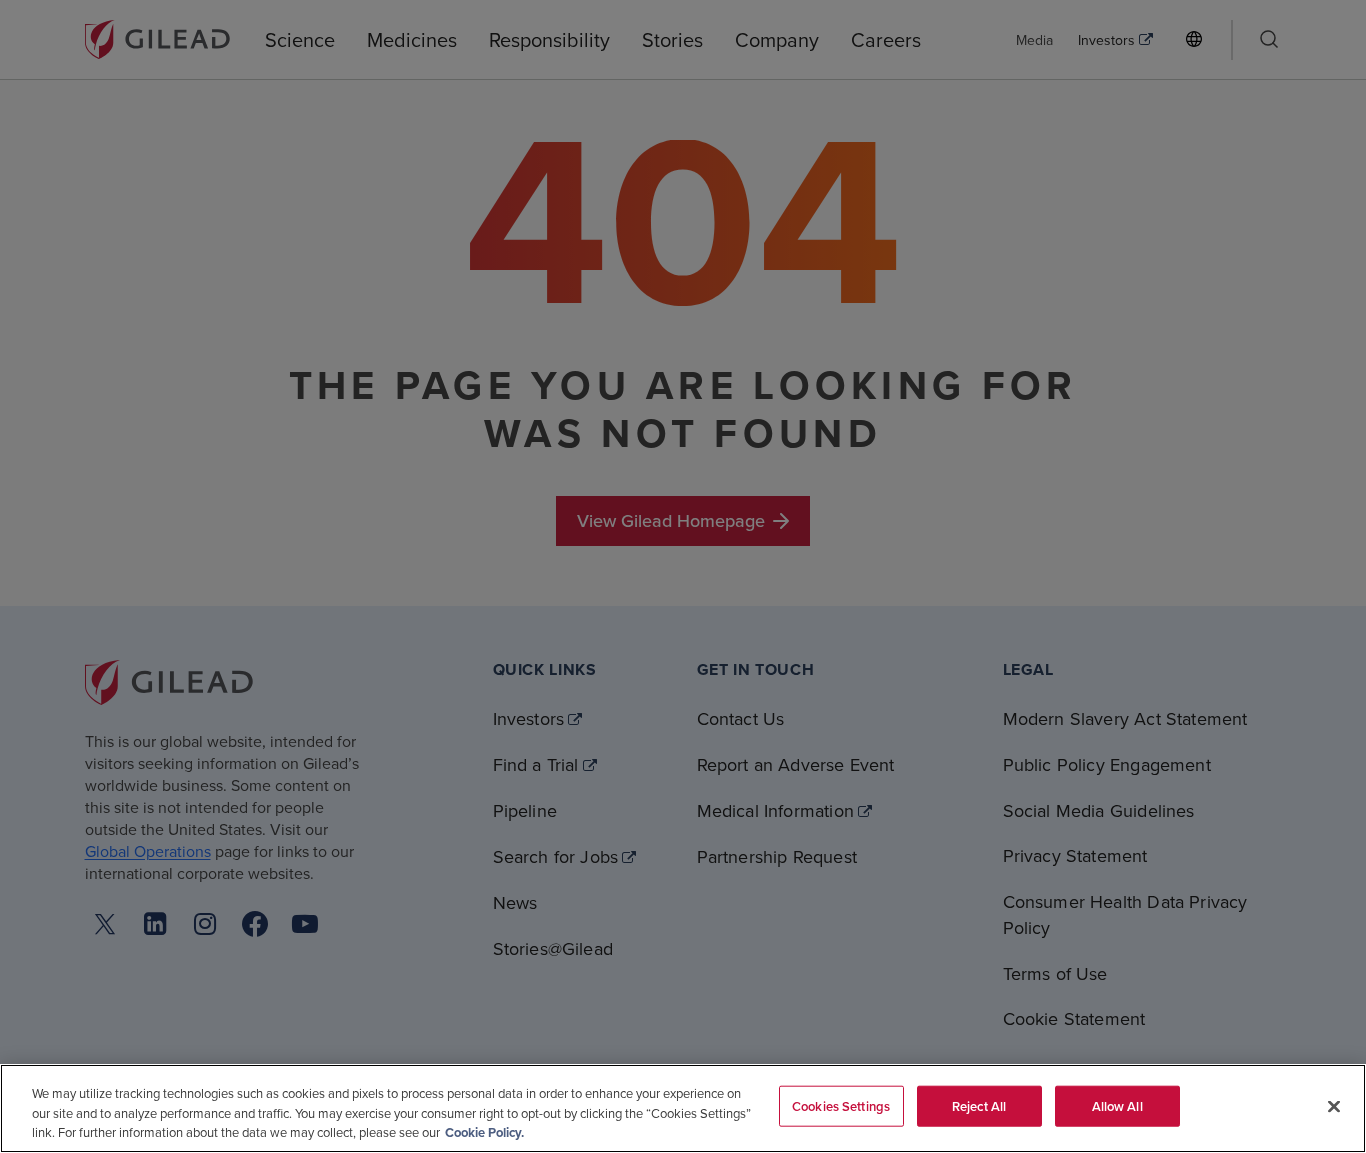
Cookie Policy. (484, 1132)
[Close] (1334, 1106)
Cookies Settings (841, 1105)
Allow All (1117, 1105)
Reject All (979, 1105)
